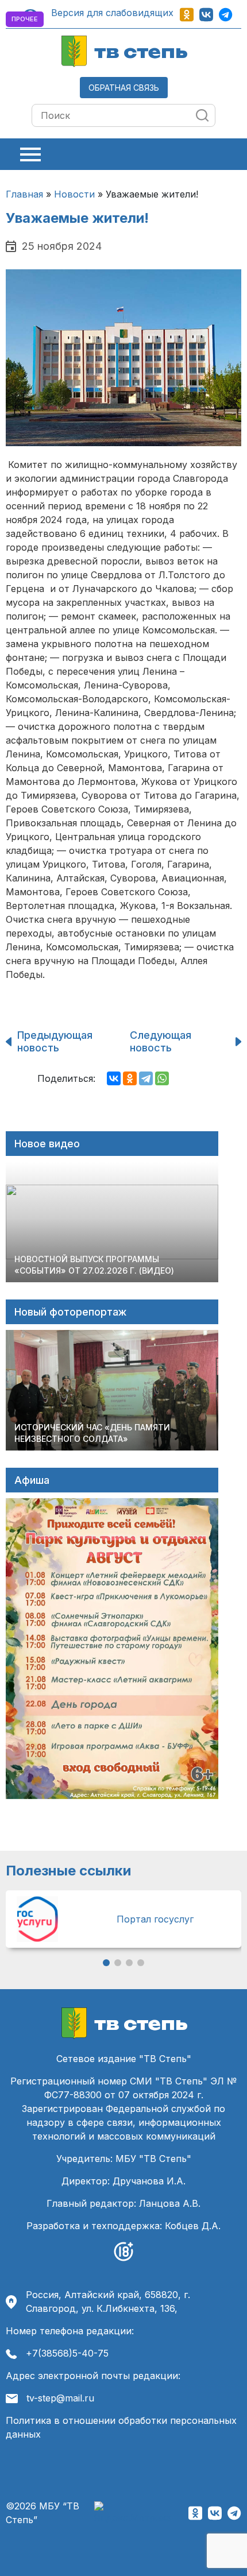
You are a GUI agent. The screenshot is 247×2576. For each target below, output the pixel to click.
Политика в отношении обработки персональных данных (121, 2427)
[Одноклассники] (130, 1078)
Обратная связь (124, 88)
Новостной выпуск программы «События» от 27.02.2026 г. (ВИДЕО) (94, 1265)
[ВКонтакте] (114, 1078)
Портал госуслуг (155, 1919)
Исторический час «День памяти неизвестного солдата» (92, 1433)
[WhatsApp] (162, 1078)
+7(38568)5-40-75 (67, 2353)
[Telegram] (146, 1078)
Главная (24, 194)
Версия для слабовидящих (110, 13)
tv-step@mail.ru (60, 2398)
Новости (74, 194)
